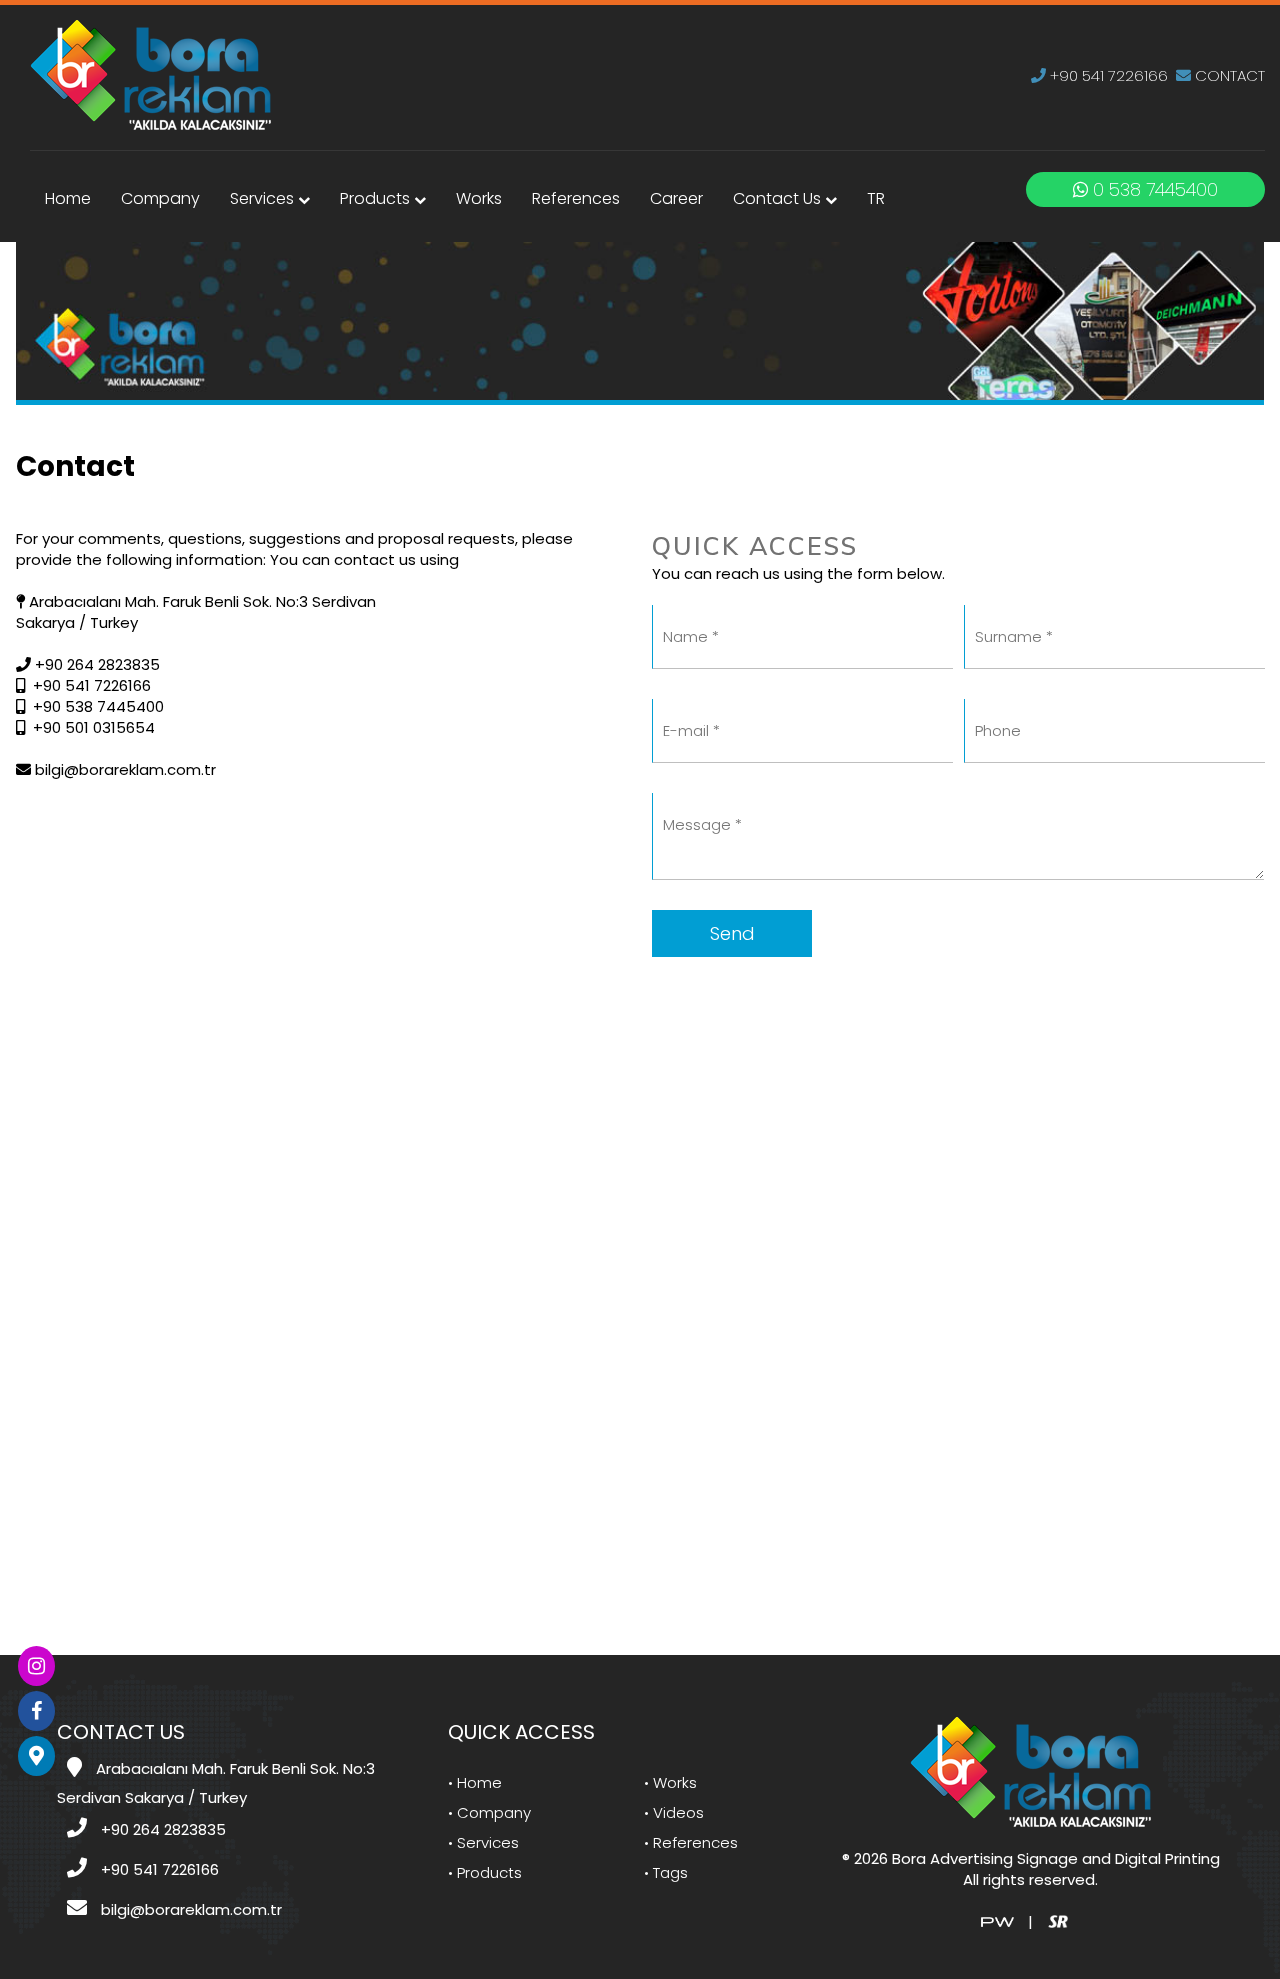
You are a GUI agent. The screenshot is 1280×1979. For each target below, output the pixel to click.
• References (691, 1842)
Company (160, 198)
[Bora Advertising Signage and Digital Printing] (150, 73)
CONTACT (1228, 75)
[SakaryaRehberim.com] (1058, 1920)
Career (676, 198)
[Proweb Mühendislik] (997, 1920)
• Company (489, 1812)
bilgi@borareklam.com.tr (123, 769)
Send (732, 933)
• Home (475, 1782)
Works (479, 198)
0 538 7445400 (1153, 189)
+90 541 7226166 (1107, 75)
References (576, 198)
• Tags (666, 1872)
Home (68, 198)
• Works (670, 1782)
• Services (483, 1842)
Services (264, 198)
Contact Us (779, 198)
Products (377, 198)
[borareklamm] (36, 1711)
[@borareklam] (36, 1666)
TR (876, 198)
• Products (485, 1872)
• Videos (674, 1812)
